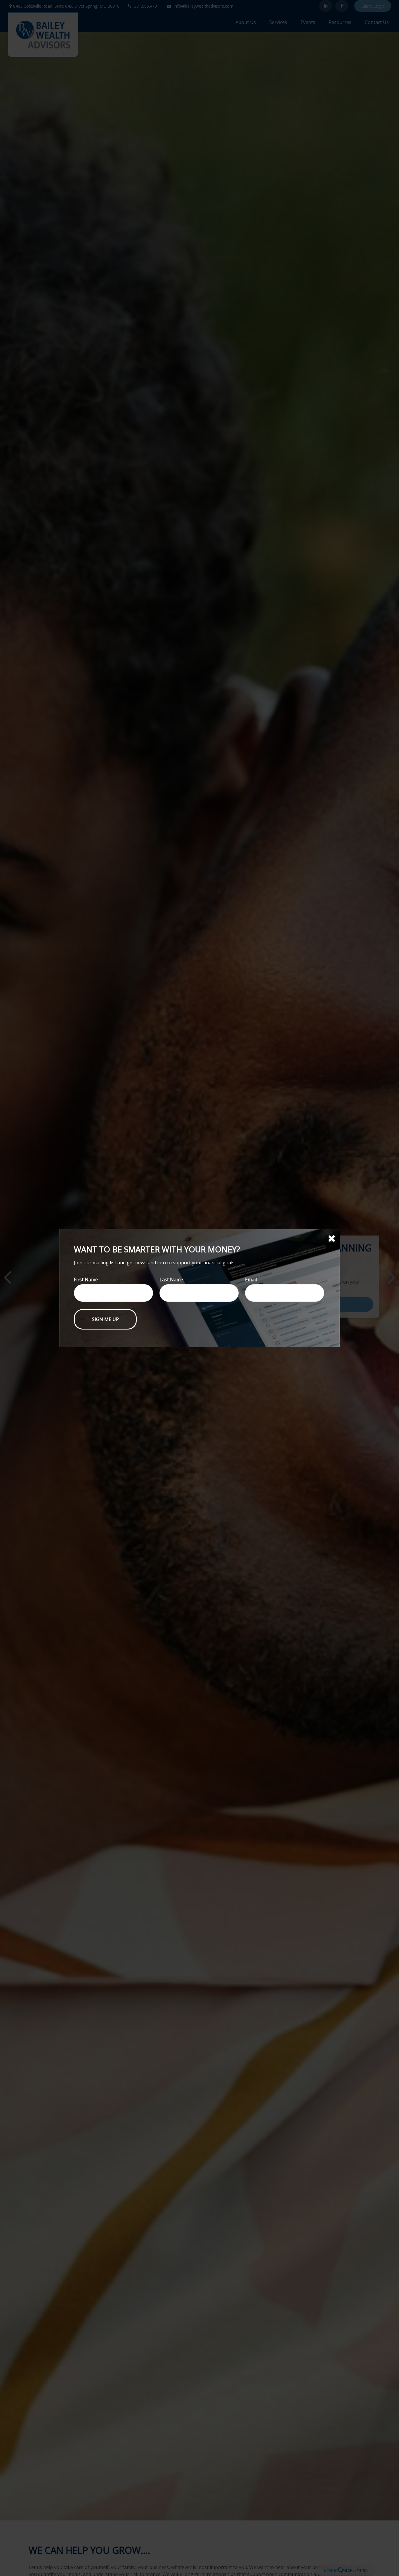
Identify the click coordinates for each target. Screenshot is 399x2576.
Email (251, 1280)
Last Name (171, 1280)
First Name (86, 1280)
